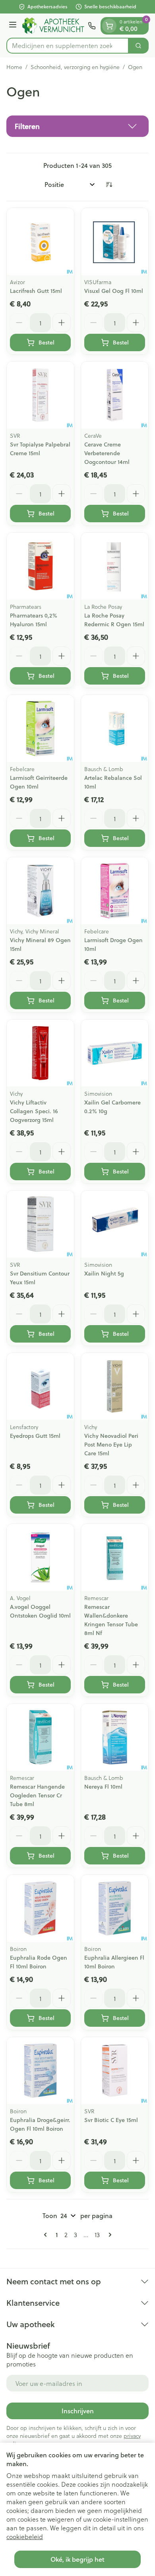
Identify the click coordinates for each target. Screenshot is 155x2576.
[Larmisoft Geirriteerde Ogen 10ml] (40, 728)
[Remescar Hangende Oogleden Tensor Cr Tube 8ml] (40, 1737)
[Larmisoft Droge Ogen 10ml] (115, 891)
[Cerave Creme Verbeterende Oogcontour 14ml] (115, 395)
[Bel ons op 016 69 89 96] (92, 26)
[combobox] (68, 46)
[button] (77, 126)
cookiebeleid (25, 2537)
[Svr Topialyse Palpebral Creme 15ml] (40, 395)
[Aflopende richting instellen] (109, 185)
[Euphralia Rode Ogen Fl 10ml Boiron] (40, 1908)
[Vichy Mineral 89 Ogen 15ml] (40, 891)
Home (14, 67)
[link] (47, 2235)
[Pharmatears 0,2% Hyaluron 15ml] (40, 566)
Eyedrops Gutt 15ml (35, 1436)
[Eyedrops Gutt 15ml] (40, 1386)
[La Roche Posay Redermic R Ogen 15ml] (115, 566)
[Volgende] (108, 2235)
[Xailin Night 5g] (115, 1224)
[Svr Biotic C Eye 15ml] (115, 2071)
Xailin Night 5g (104, 1274)
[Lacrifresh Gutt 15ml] (40, 241)
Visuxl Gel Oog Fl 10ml (114, 291)
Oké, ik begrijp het (77, 2559)
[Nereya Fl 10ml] (115, 1737)
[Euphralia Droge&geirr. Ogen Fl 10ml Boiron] (40, 2071)
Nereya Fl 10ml (103, 1787)
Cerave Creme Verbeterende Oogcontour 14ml (107, 453)
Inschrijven (78, 2411)
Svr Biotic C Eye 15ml (111, 2120)
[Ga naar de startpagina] (53, 25)
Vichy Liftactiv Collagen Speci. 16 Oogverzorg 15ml (34, 1111)
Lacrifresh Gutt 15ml (36, 291)
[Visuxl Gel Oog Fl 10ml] (115, 241)
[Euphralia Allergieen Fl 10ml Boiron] (115, 1908)
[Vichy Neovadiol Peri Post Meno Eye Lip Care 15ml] (115, 1386)
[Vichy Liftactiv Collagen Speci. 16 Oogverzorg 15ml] (40, 1053)
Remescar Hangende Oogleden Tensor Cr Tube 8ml (37, 1795)
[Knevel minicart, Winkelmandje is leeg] (109, 26)
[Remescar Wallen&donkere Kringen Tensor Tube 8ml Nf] (115, 1557)
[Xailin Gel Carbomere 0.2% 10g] (115, 1053)
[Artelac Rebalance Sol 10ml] (115, 728)
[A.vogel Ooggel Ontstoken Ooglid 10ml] (40, 1557)
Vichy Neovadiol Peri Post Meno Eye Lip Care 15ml (111, 1445)
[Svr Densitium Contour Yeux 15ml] (40, 1224)
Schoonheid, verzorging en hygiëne (75, 67)
